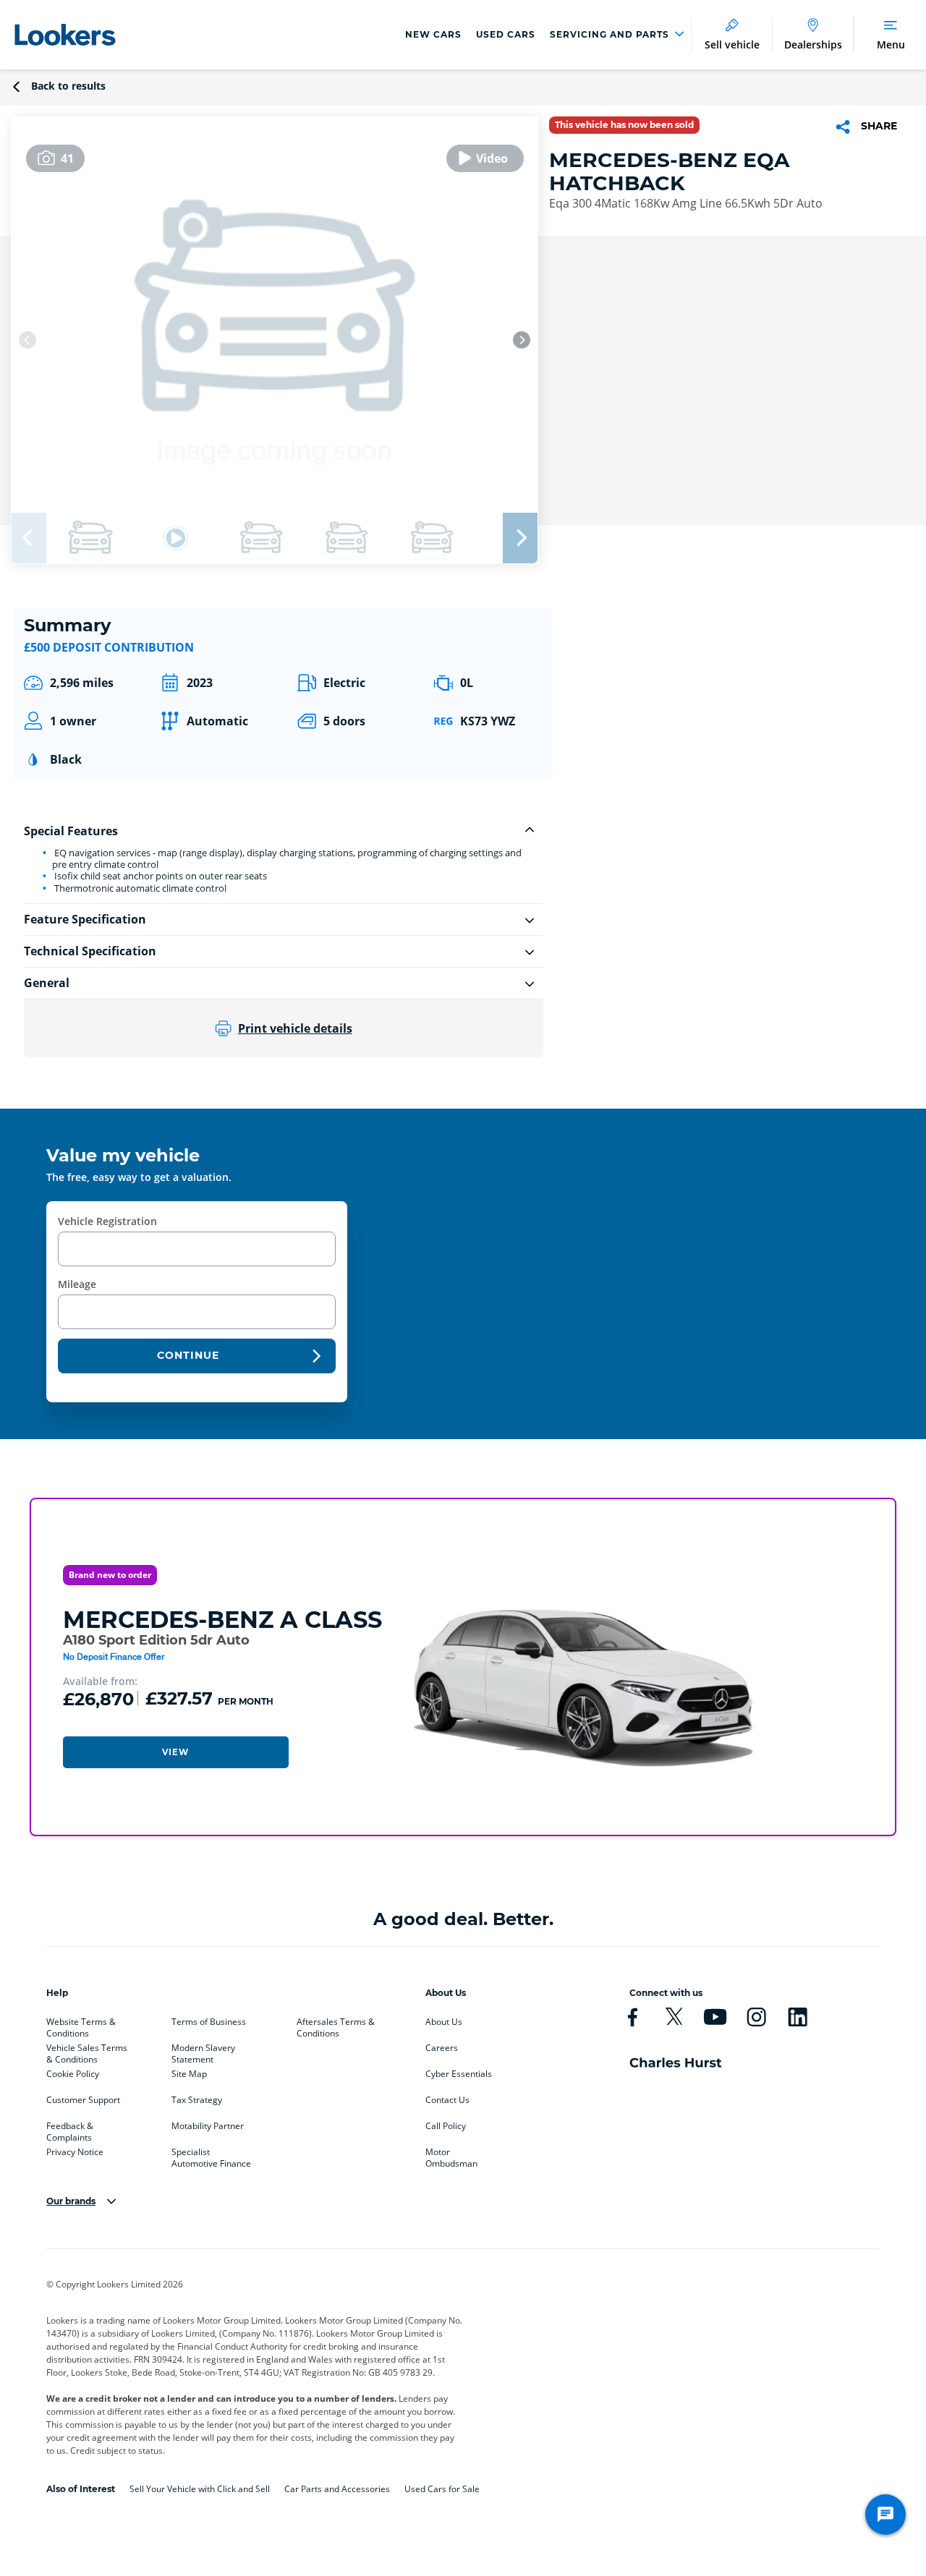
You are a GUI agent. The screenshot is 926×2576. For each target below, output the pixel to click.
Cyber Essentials (459, 2074)
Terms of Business (209, 2022)
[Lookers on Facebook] (633, 2017)
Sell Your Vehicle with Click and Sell (200, 2489)
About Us (444, 2022)
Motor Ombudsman (451, 2155)
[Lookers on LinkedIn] (798, 2017)
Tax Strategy (197, 2100)
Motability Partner (208, 2126)
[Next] (522, 340)
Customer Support (83, 2100)
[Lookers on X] (674, 2017)
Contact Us (447, 2100)
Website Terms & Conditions (81, 2025)
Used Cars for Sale (442, 2489)
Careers (442, 2048)
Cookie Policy (73, 2074)
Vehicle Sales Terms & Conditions (87, 2051)
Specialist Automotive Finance (211, 2155)
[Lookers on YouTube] (715, 2017)
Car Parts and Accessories (337, 2489)
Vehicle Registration (107, 1221)
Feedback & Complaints (70, 2129)
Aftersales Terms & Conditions (336, 2025)
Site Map (189, 2074)
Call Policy (446, 2126)
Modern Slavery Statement (203, 2051)
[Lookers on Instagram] (756, 2017)
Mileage (77, 1284)
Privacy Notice (75, 2152)
